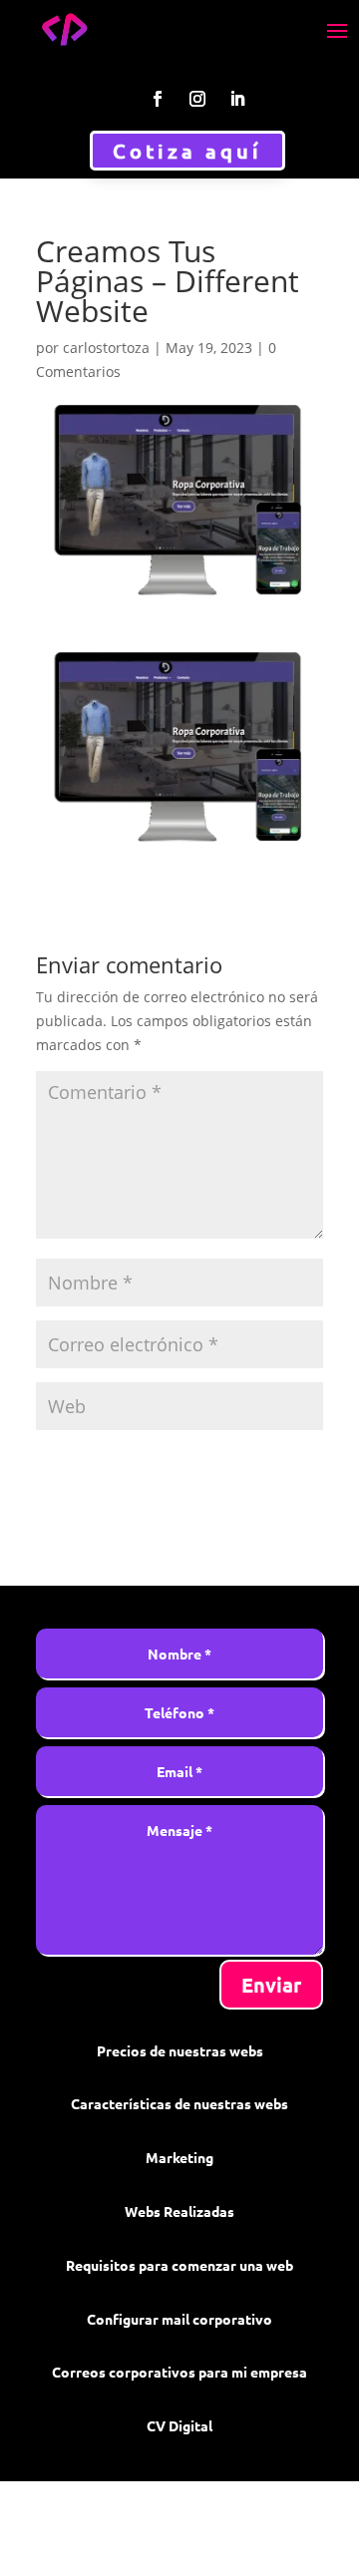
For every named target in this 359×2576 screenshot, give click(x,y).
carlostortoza (106, 348)
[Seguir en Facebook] (158, 99)
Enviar (271, 1985)
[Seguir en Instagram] (197, 99)
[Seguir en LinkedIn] (237, 99)
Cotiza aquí (187, 151)
